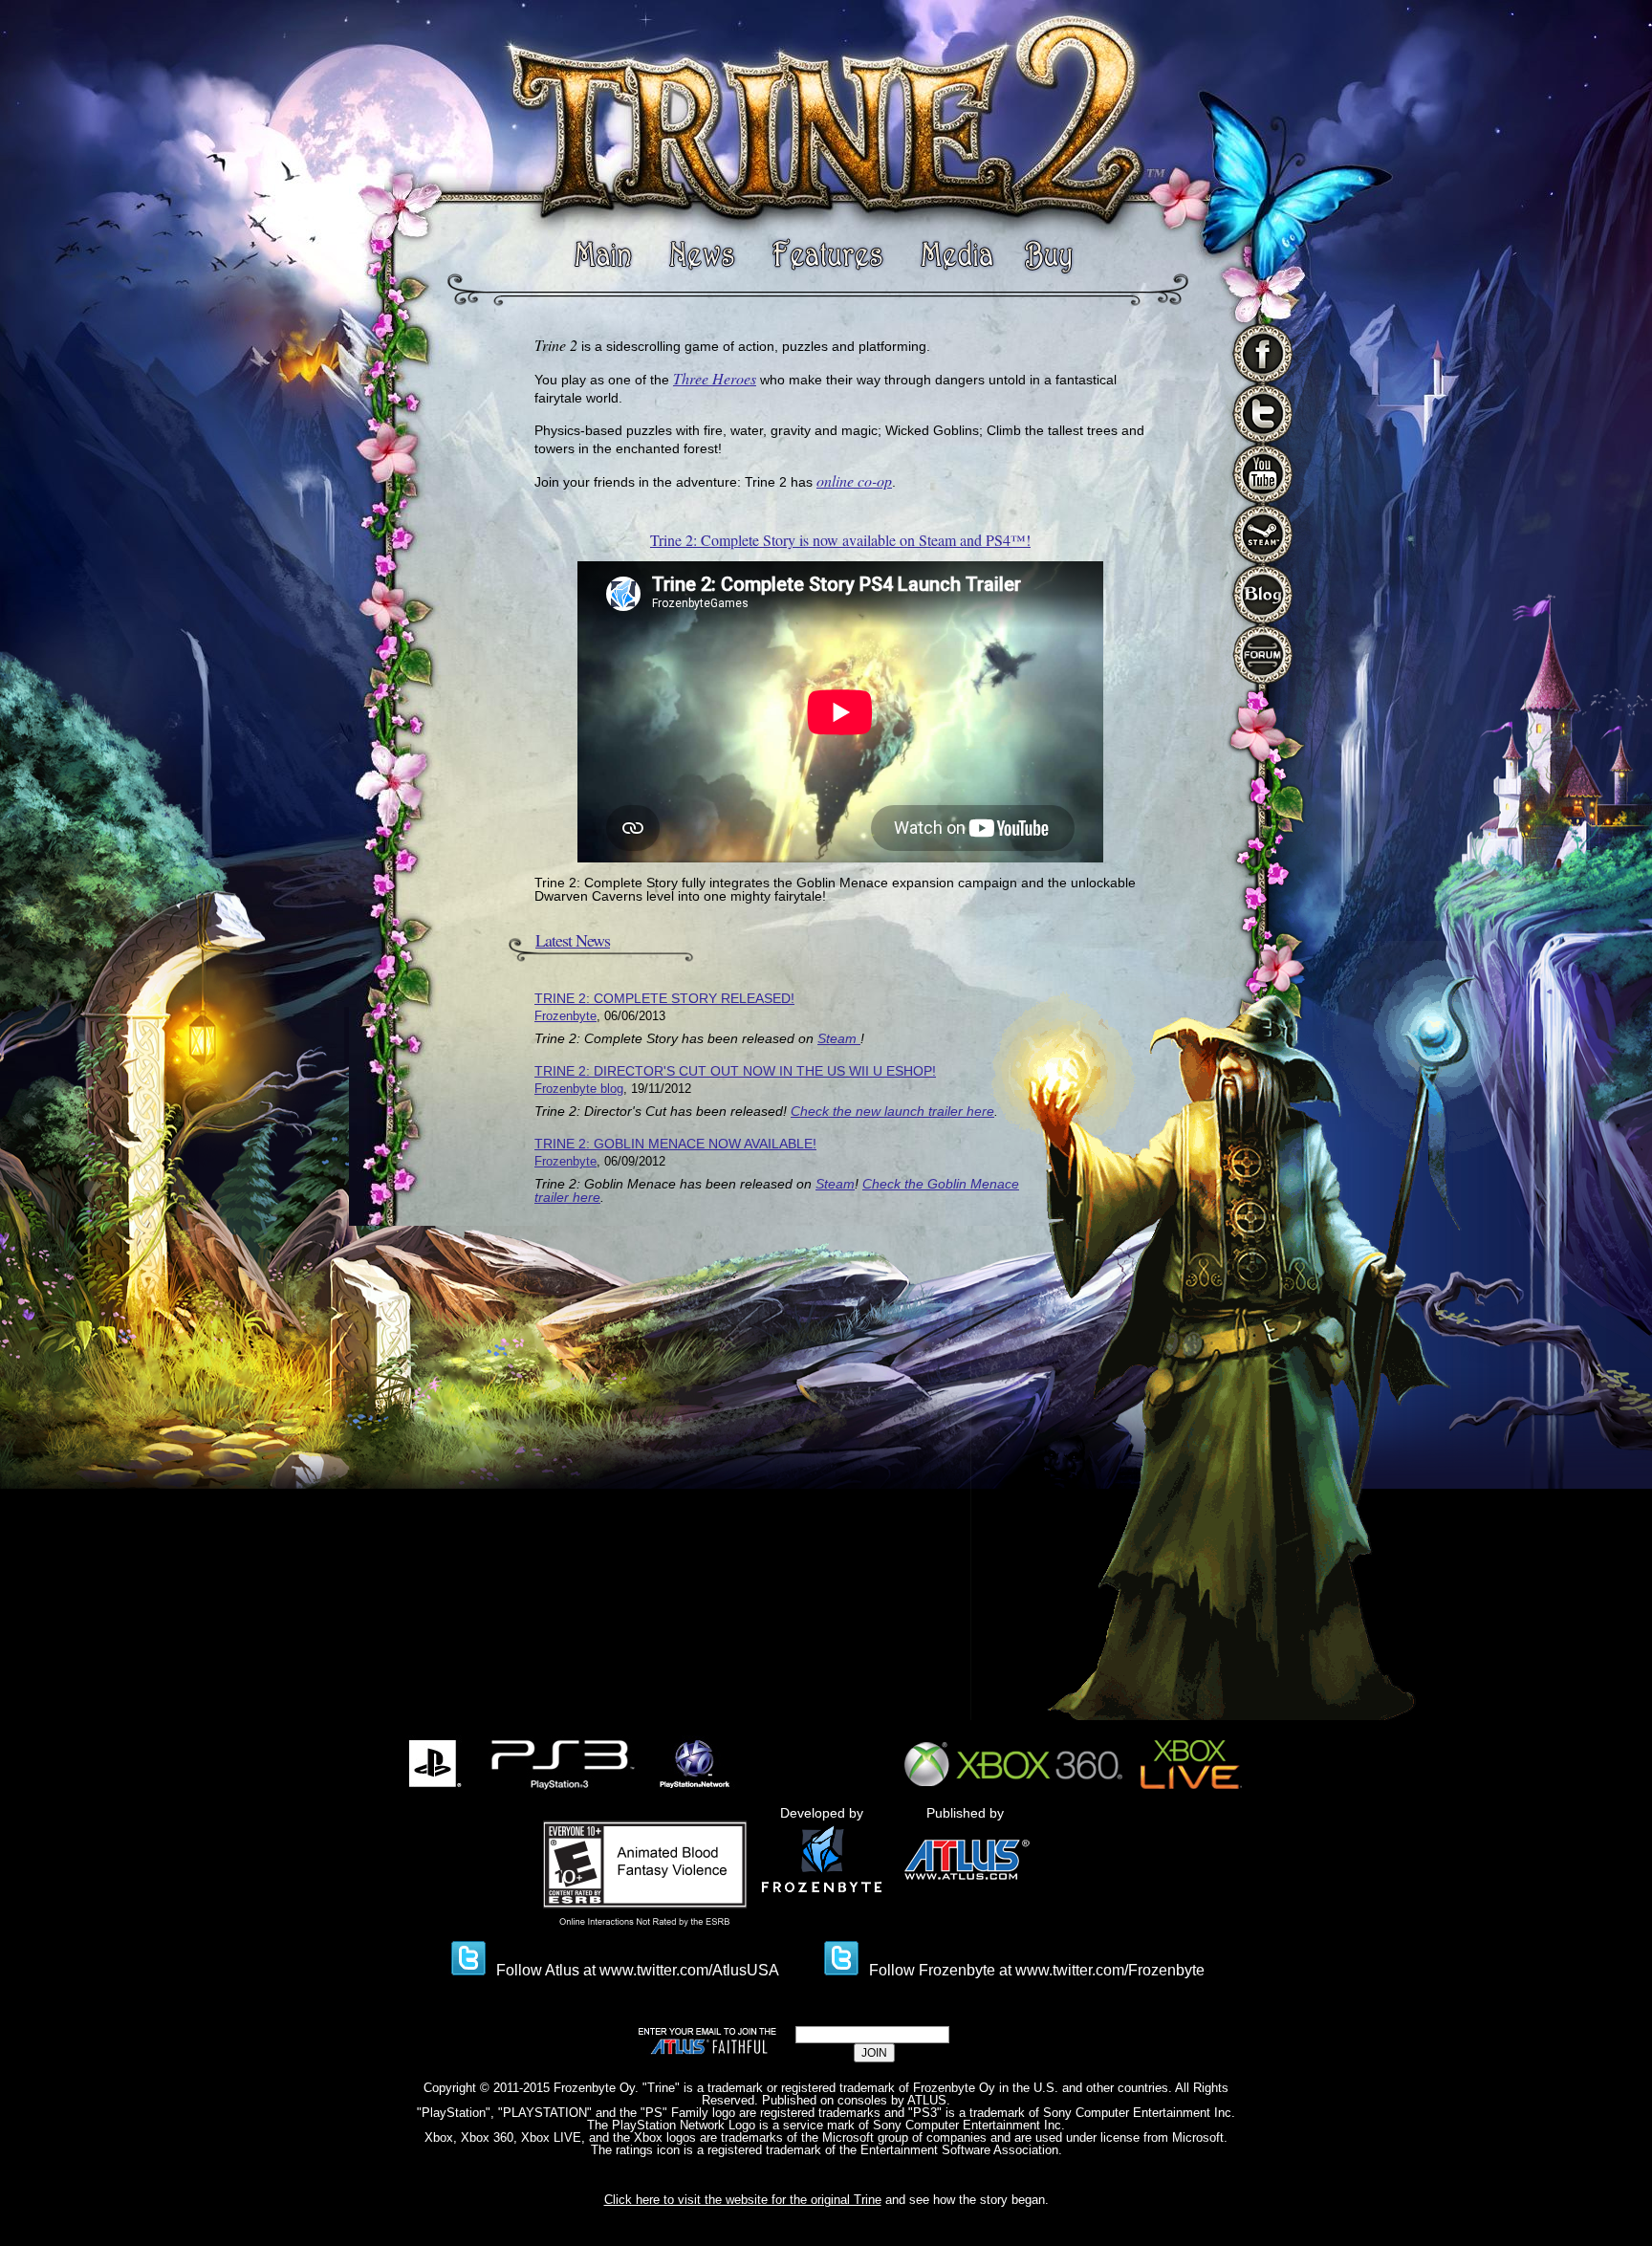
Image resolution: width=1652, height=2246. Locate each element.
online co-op (854, 480)
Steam (839, 1038)
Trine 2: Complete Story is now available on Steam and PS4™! (840, 540)
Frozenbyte (565, 1016)
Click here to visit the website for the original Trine (743, 2200)
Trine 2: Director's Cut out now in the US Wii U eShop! (735, 1071)
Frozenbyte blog (579, 1089)
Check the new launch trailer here (892, 1111)
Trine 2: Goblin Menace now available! (675, 1144)
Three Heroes (715, 378)
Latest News (573, 940)
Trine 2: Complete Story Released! (664, 998)
